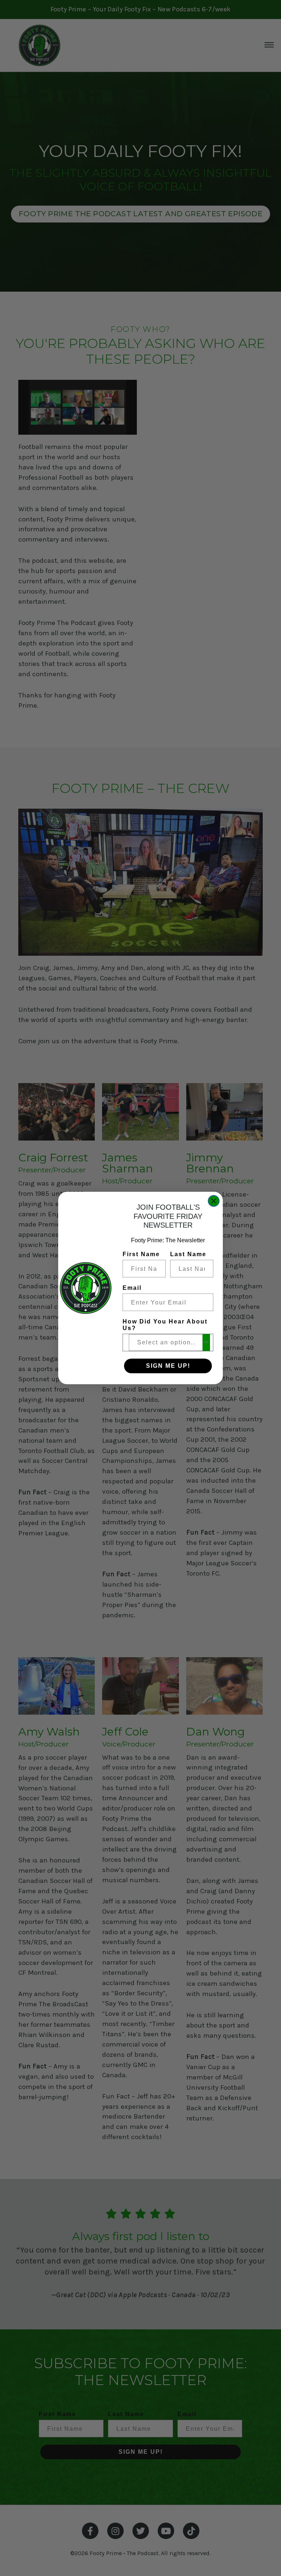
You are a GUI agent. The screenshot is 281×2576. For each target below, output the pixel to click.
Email (132, 1288)
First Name (141, 1254)
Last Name (188, 1254)
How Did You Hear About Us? (165, 1325)
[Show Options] (206, 1343)
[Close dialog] (214, 1201)
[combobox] (166, 1343)
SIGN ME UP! (168, 1366)
